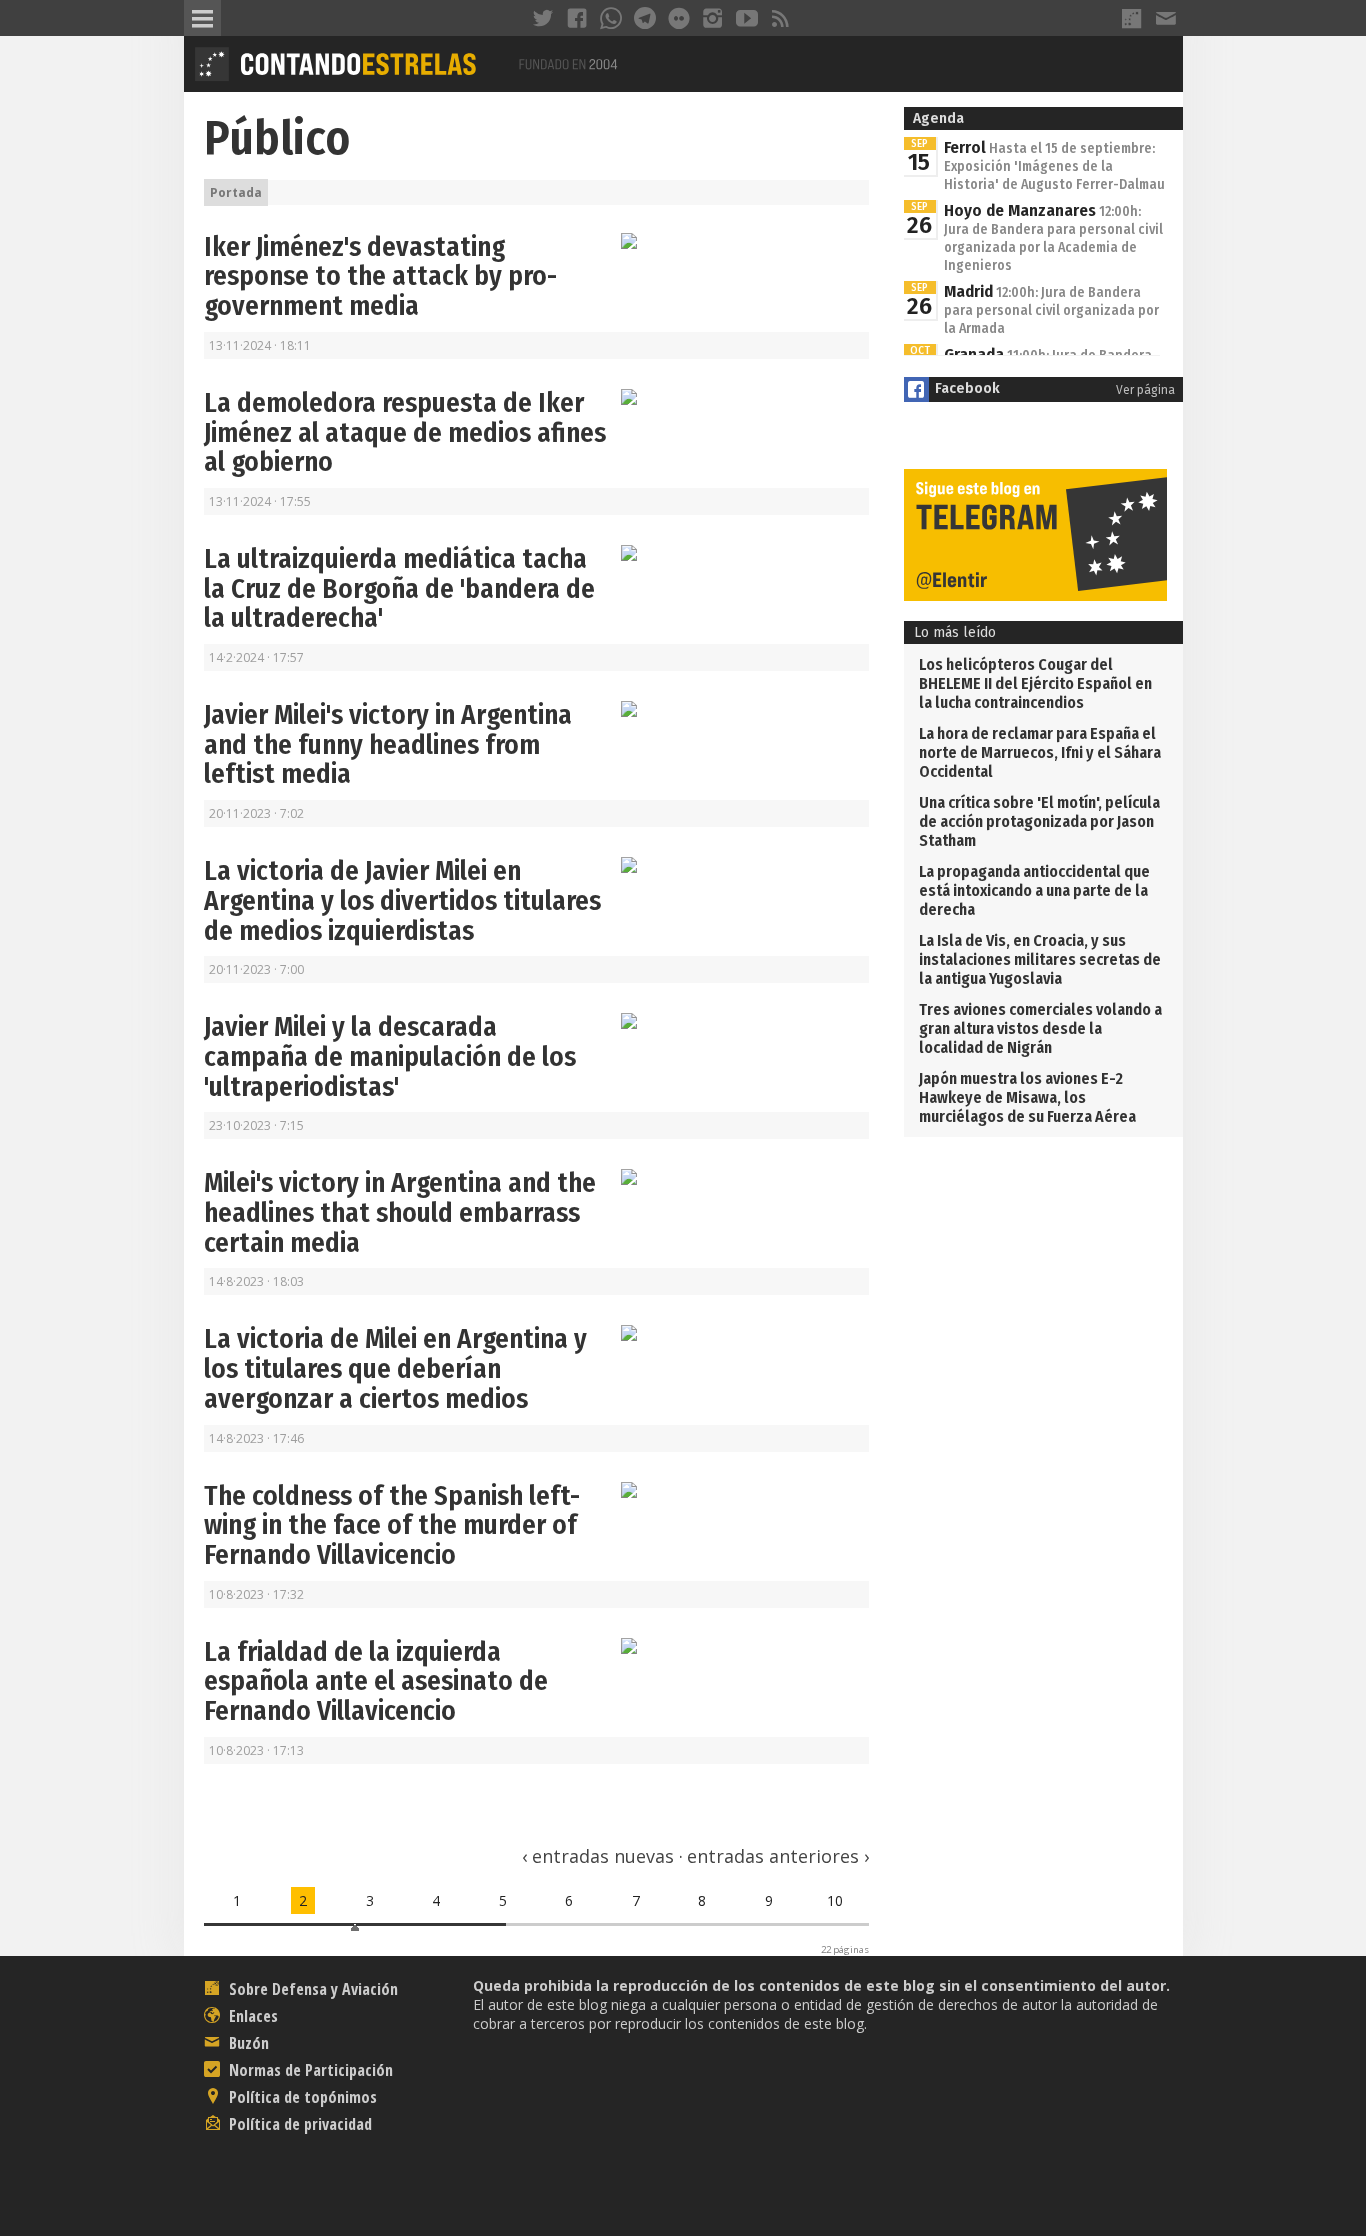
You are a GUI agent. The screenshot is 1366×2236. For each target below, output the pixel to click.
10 (835, 1900)
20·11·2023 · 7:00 (256, 969)
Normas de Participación (309, 2070)
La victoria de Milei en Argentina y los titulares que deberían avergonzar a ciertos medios (395, 1368)
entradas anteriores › (778, 1856)
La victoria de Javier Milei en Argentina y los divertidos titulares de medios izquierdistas (402, 900)
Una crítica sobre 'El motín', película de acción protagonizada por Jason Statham (1039, 821)
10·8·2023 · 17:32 (256, 1594)
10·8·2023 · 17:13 (256, 1750)
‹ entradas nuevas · (602, 1856)
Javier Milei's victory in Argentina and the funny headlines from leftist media (388, 744)
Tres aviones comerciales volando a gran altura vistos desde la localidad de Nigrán (1040, 1028)
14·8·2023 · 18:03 (256, 1281)
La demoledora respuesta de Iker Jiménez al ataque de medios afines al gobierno (405, 432)
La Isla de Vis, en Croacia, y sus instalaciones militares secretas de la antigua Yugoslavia (1040, 959)
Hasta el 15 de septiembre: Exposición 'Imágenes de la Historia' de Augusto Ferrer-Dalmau (1054, 166)
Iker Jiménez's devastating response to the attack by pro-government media (380, 276)
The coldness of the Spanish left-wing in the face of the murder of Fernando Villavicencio (392, 1525)
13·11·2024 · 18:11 (260, 345)
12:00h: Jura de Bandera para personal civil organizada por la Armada (1051, 310)
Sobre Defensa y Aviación (311, 1989)
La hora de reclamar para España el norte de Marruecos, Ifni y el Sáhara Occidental (1040, 752)
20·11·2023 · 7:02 (256, 813)
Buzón (247, 2043)
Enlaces (251, 2016)
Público (277, 138)
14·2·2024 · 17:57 (256, 657)
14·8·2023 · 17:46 (256, 1438)
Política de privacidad (298, 2124)
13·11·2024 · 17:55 (260, 501)
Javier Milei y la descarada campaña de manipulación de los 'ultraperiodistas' (390, 1056)
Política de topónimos (301, 2097)
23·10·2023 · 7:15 (256, 1125)
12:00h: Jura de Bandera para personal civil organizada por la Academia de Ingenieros (1053, 238)
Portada (236, 192)
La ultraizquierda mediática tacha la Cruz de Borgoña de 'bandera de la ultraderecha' (399, 588)
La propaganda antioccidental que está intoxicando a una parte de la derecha (1034, 890)
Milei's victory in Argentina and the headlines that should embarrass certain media (400, 1212)
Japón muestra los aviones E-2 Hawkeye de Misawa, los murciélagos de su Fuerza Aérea (1027, 1097)
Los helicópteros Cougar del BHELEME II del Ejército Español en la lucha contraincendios (1035, 683)
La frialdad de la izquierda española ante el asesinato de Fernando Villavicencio (376, 1681)
